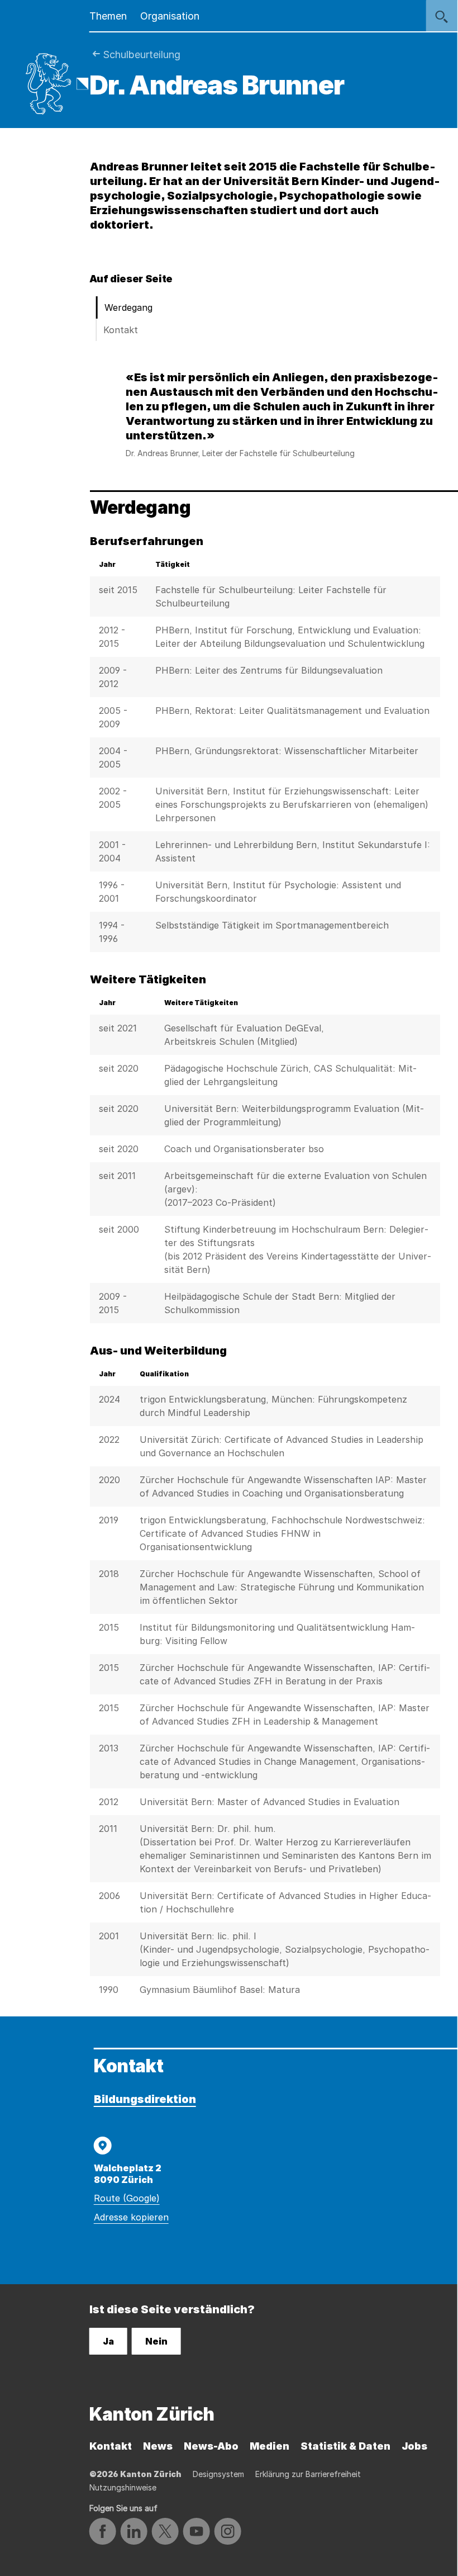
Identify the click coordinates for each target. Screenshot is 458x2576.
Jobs (414, 2446)
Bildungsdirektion (145, 2099)
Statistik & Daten (345, 2446)
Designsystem (218, 2474)
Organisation (170, 16)
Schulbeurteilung (142, 55)
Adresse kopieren (131, 2217)
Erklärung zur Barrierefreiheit (308, 2474)
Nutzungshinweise (123, 2487)
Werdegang (128, 307)
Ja (108, 2341)
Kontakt (121, 330)
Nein (156, 2341)
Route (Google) (127, 2198)
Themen (108, 16)
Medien (269, 2446)
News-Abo (211, 2446)
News (158, 2446)
